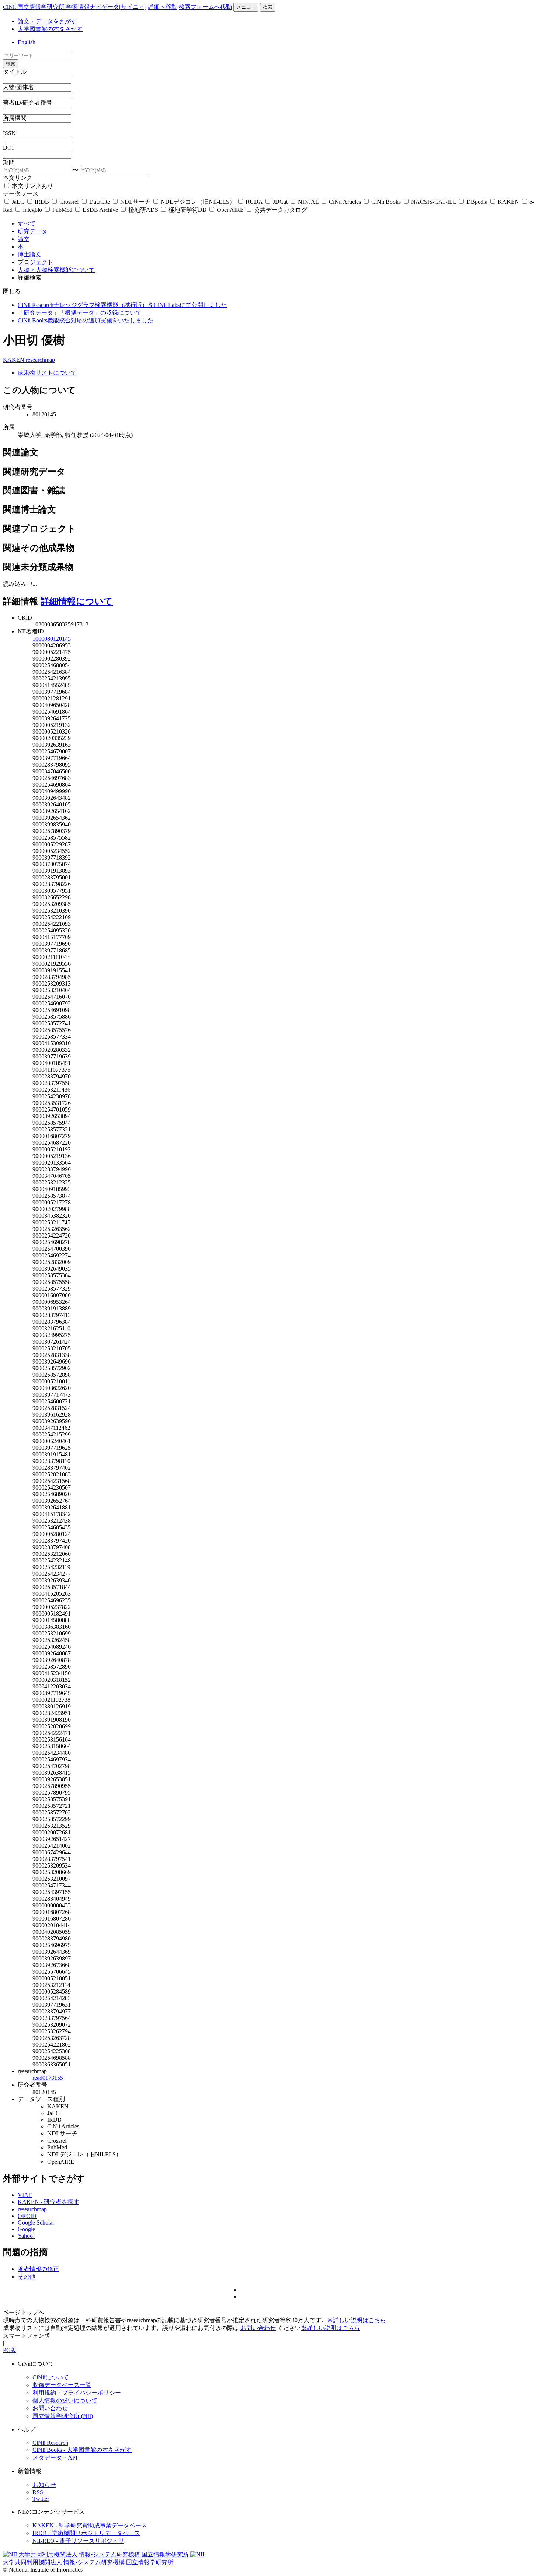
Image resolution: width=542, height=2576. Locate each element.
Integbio (32, 210)
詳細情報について (77, 601)
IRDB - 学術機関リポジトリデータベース (86, 2533)
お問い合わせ (258, 2328)
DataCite (100, 202)
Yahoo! (26, 2236)
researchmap (40, 360)
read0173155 (48, 2078)
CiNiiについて (51, 2377)
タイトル (15, 72)
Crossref (69, 202)
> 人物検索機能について (63, 270)
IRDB (42, 202)
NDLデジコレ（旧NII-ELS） (198, 202)
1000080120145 (52, 639)
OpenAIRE (230, 210)
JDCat (280, 202)
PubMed (62, 210)
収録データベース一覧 (62, 2385)
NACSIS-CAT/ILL (434, 202)
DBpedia (477, 202)
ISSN (9, 133)
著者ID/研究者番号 (27, 103)
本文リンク (18, 178)
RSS (38, 2492)
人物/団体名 (18, 87)
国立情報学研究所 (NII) (63, 2416)
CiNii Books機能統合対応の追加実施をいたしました (86, 320)
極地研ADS (143, 210)
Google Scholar (36, 2222)
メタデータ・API (55, 2458)
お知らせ (44, 2485)
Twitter (41, 2499)
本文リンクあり (32, 186)
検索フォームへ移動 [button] (205, 7)
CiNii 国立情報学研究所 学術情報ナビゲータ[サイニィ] (75, 7)
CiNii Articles (345, 202)
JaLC (18, 202)
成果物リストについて (47, 373)
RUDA (254, 202)
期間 (9, 162)
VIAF (25, 2195)
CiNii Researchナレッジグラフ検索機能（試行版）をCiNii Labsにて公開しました (122, 305)
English (27, 42)
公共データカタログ (280, 210)
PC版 (10, 2350)
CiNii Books (386, 202)
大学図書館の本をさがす (50, 29)
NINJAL (308, 202)
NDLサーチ (135, 202)
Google (26, 2229)
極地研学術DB (187, 210)
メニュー (246, 7)
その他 (27, 2277)
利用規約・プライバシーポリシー (77, 2393)
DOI (8, 148)
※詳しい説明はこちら (357, 2320)
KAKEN (508, 202)
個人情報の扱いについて (65, 2400)
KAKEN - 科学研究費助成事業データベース (90, 2525)
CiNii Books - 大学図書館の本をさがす (82, 2450)
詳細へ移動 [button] (163, 7)
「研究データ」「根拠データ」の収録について (80, 313)
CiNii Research (50, 2443)
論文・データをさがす (47, 21)
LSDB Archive (100, 210)
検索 (268, 7)
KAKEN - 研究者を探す (48, 2202)
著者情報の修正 (38, 2269)
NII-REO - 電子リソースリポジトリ (78, 2541)
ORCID (27, 2216)
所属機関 (15, 118)
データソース (21, 194)
